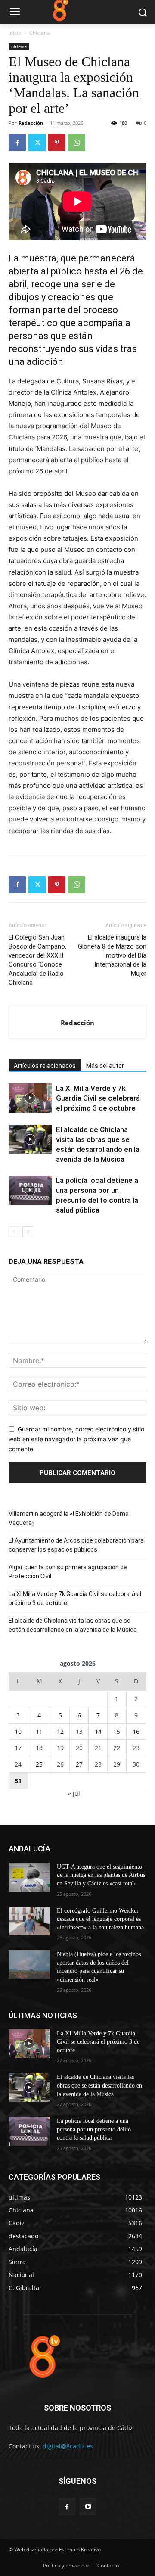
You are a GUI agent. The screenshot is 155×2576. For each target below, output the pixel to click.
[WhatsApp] (77, 143)
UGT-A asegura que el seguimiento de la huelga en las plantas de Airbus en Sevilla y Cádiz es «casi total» (101, 1875)
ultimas (19, 47)
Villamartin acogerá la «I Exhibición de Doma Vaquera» (69, 1518)
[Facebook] (17, 143)
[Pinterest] (57, 143)
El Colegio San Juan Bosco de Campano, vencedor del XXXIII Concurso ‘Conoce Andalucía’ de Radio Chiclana (37, 960)
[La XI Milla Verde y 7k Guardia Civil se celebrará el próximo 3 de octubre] (30, 1098)
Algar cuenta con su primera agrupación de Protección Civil (68, 1572)
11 (39, 1731)
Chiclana (40, 33)
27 (79, 1764)
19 (60, 1748)
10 (18, 1731)
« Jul (74, 1794)
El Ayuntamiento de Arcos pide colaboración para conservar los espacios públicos (76, 1545)
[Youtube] (88, 2507)
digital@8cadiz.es (68, 2446)
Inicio (15, 33)
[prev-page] (14, 1232)
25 (39, 1764)
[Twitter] (37, 143)
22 (117, 1748)
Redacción (31, 123)
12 (60, 1731)
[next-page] (28, 1232)
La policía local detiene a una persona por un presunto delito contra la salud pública (94, 2129)
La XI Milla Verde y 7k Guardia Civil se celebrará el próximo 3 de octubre (98, 1098)
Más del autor (105, 1066)
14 (98, 1731)
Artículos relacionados (45, 1066)
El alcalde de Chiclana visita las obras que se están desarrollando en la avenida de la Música (73, 1625)
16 (136, 1731)
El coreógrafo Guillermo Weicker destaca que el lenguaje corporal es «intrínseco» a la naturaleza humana (100, 1919)
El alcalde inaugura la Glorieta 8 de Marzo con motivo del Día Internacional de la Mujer (112, 955)
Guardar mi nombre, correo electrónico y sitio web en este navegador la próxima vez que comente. (76, 1439)
